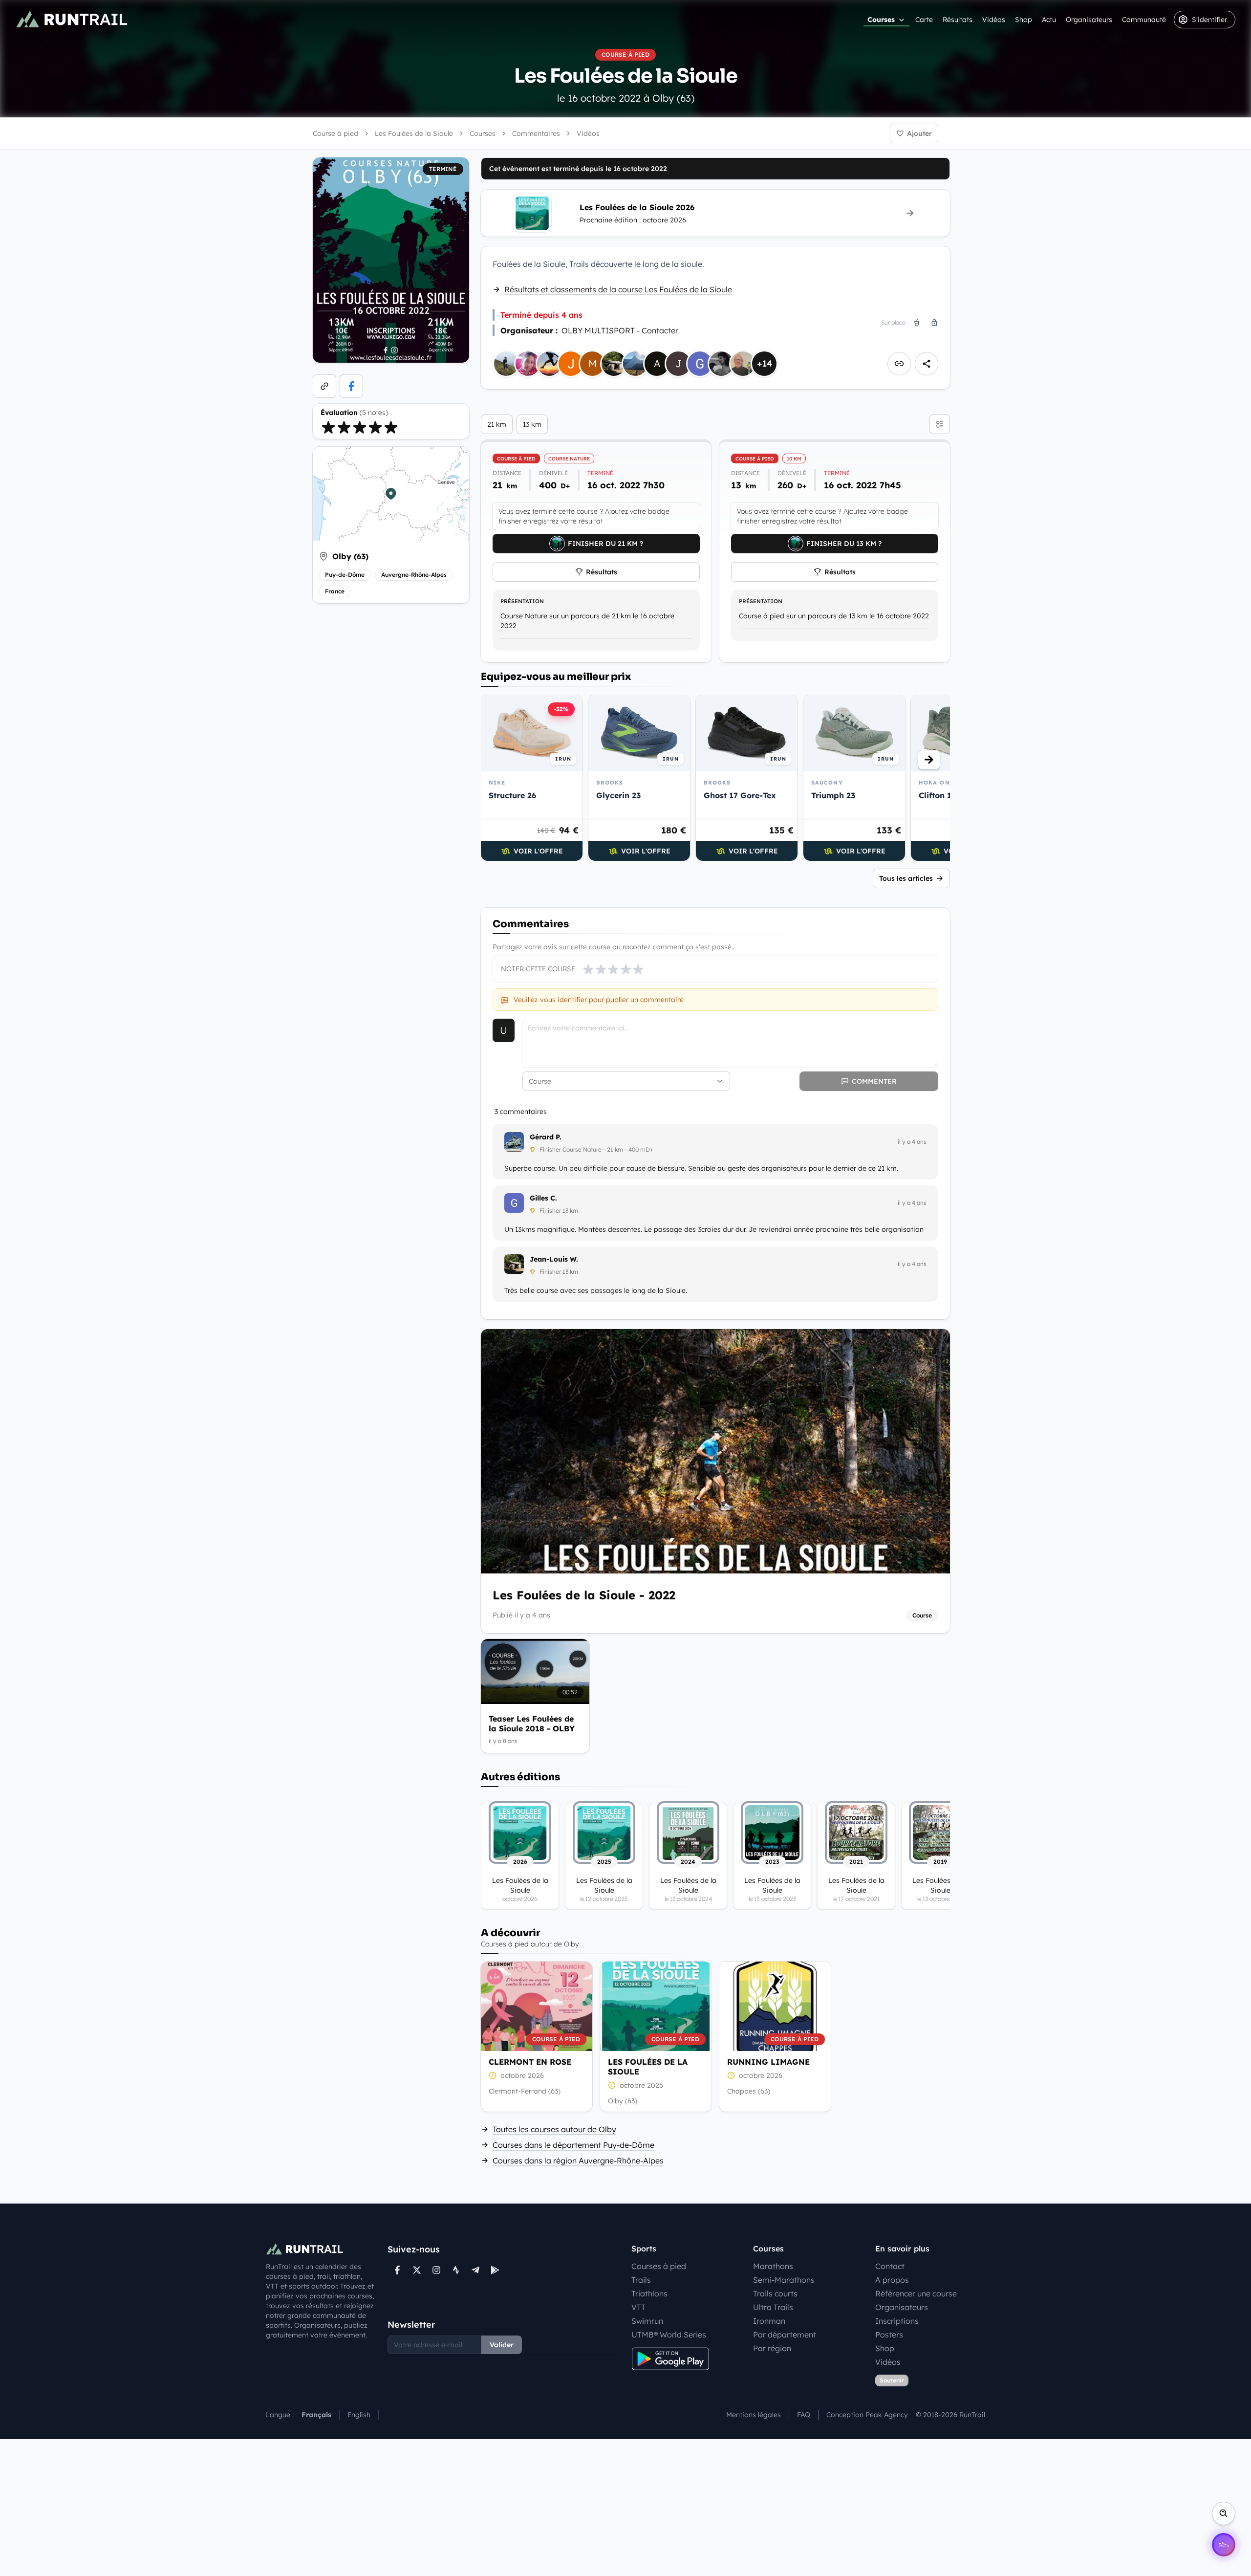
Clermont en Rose (530, 2062)
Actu (1049, 20)
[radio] (328, 427)
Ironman (769, 2321)
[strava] (456, 2270)
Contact (890, 2266)
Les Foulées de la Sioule (648, 2067)
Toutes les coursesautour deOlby (554, 2129)
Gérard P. (546, 1137)
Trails (641, 2280)
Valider (502, 2345)
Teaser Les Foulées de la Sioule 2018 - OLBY (532, 1724)
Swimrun (647, 2321)
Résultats (958, 20)
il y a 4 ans (912, 1142)
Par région (772, 2348)
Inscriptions (897, 2321)
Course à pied (335, 133)
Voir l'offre (538, 851)
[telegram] (475, 2270)
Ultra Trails (773, 2307)
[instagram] (436, 2270)
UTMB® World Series (669, 2335)
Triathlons (649, 2293)
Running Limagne (768, 2062)
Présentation (522, 601)
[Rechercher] (1224, 2513)
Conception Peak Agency (867, 2415)
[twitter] (417, 2270)
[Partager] (927, 364)
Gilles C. (543, 1198)
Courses (881, 20)
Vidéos (994, 20)
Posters (889, 2335)
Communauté (1144, 20)
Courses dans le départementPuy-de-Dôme (573, 2145)
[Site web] (324, 386)
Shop (1024, 20)
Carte (924, 20)
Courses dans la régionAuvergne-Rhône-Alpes (578, 2161)
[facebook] (351, 386)
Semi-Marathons (784, 2280)
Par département (785, 2335)
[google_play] (495, 2270)
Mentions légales (754, 2415)
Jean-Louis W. (554, 1259)
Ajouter (919, 133)
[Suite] (929, 760)
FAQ (804, 2415)
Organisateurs (1089, 20)
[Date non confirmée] (493, 2075)
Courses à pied (659, 2266)
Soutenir (892, 2380)
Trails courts (775, 2293)
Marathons (773, 2266)
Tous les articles (906, 878)
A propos (892, 2280)
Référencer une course (916, 2293)
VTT (638, 2307)
